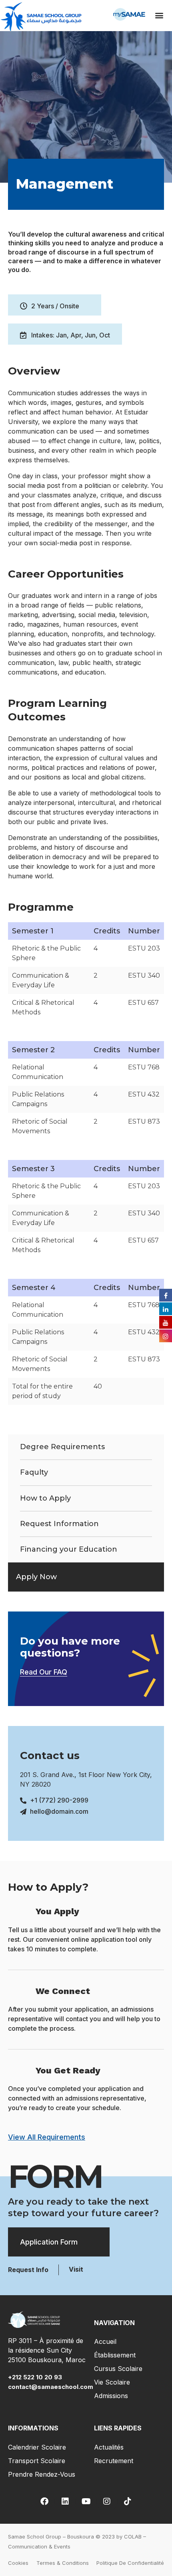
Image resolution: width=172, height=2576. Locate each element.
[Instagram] (107, 2501)
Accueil (105, 2341)
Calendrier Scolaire (37, 2447)
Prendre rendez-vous (42, 2474)
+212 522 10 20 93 (37, 2377)
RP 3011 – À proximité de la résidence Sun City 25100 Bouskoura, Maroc (47, 2350)
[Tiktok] (128, 2501)
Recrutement (114, 2461)
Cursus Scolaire (118, 2369)
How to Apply (45, 1498)
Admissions (111, 2396)
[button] (159, 15)
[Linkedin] (65, 2501)
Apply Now (36, 1577)
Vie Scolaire (112, 2382)
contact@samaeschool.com (51, 2387)
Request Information (59, 1524)
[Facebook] (44, 2501)
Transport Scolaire (37, 2461)
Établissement (115, 2355)
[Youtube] (86, 2501)
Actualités (109, 2447)
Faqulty (34, 1472)
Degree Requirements (62, 1447)
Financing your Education (69, 1549)
